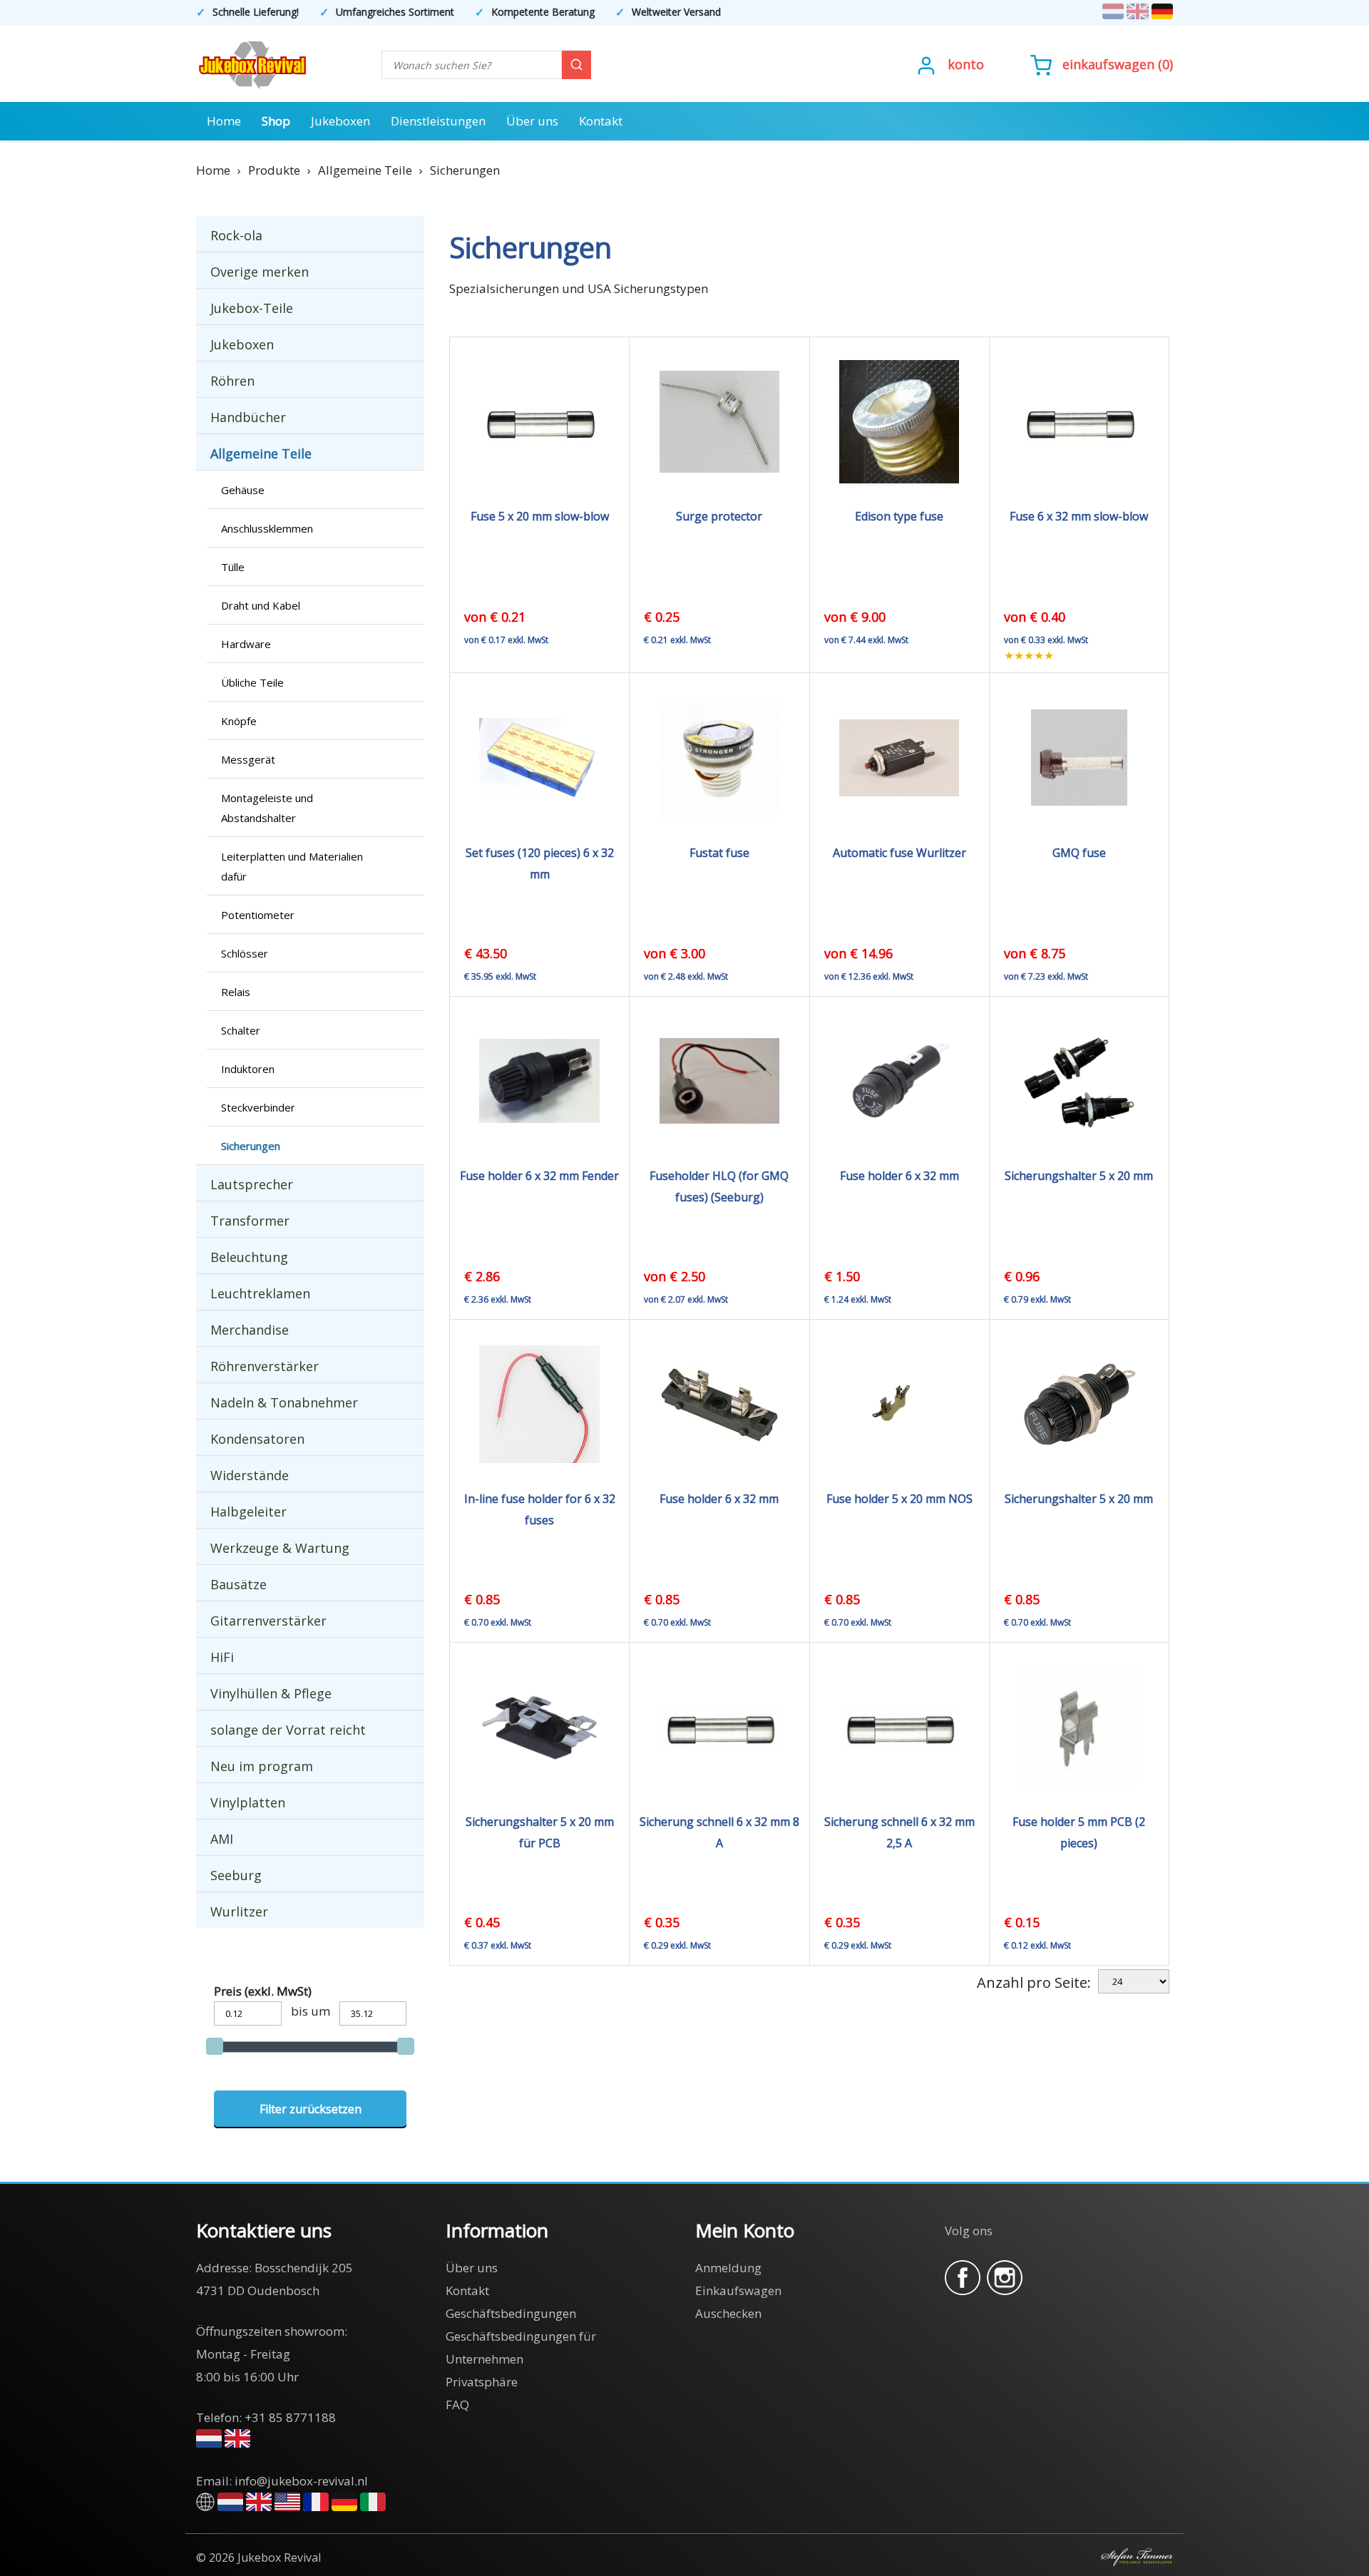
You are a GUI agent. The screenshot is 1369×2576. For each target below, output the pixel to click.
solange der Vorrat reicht (288, 1730)
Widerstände (250, 1475)
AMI (222, 1839)
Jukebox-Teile (252, 308)
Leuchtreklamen (260, 1293)
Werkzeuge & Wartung (280, 1548)
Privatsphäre (482, 2382)
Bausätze (239, 1584)
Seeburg (236, 1875)
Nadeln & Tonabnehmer (284, 1402)
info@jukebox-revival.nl (301, 2481)
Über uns (532, 121)
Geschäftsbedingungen (511, 2313)
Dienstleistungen (438, 121)
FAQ (457, 2405)
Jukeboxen (340, 121)
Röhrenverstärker (265, 1366)
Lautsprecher (252, 1184)
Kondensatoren (257, 1439)
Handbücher (248, 417)
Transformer (250, 1221)
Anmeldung (728, 2268)
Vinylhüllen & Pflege (271, 1693)
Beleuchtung (249, 1257)
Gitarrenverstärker (268, 1621)
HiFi (222, 1657)
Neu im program (262, 1766)
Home (224, 121)
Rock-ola (236, 235)
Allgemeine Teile (261, 453)
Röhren (232, 381)
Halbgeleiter (248, 1512)
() (1118, 64)
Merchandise (250, 1330)
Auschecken (728, 2313)
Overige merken (260, 272)
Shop (276, 121)
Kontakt (601, 121)
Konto (966, 64)
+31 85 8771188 (290, 2417)
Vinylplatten (248, 1802)
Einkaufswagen (1108, 64)
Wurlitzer (239, 1912)
